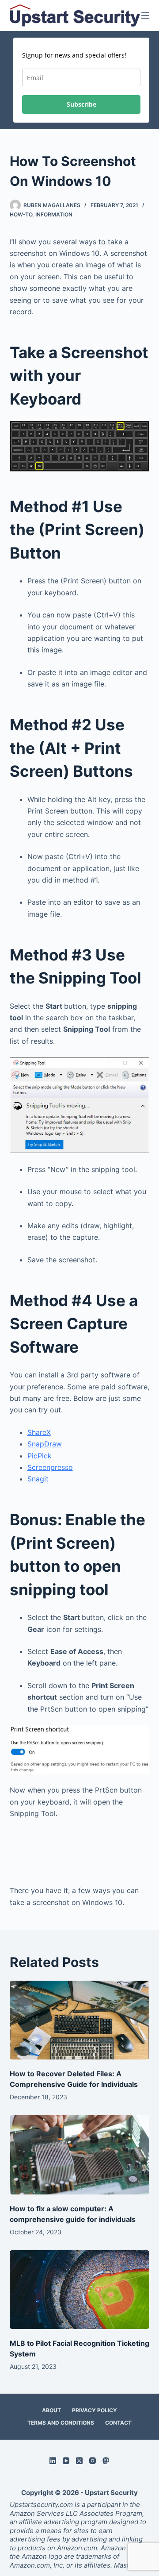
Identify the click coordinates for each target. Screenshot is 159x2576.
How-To (21, 214)
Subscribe (81, 104)
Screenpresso (50, 1467)
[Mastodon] (106, 2461)
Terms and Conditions (61, 2423)
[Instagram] (93, 2461)
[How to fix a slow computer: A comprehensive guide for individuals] (80, 2155)
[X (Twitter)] (79, 2461)
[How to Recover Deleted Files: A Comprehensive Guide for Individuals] (80, 2020)
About (51, 2410)
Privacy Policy (95, 2410)
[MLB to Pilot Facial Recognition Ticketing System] (80, 2290)
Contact (118, 2423)
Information (54, 214)
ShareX (39, 1432)
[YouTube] (66, 2461)
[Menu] (145, 15)
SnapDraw (45, 1444)
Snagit (38, 1479)
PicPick (40, 1456)
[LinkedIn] (53, 2461)
